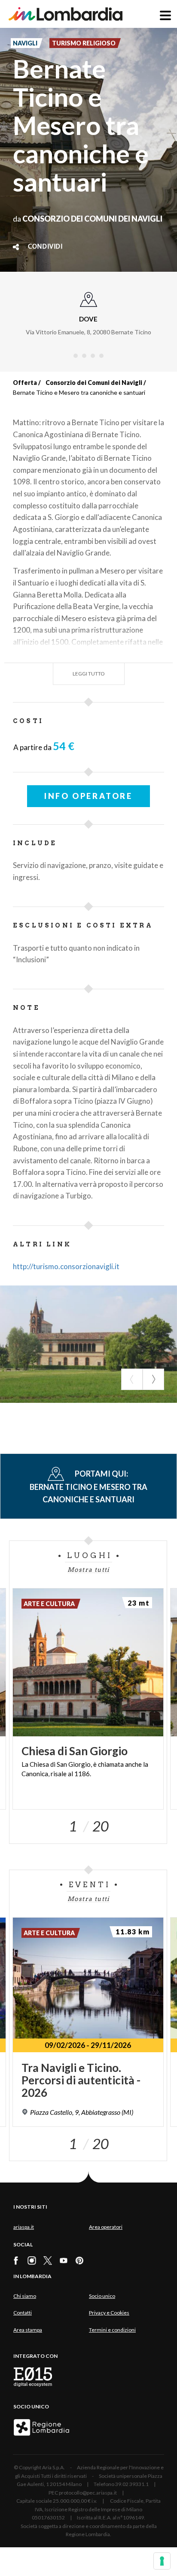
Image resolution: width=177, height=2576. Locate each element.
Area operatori (106, 2227)
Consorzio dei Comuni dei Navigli (94, 383)
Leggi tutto (89, 674)
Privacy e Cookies (109, 2313)
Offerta (25, 383)
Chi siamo (25, 2296)
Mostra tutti (88, 1570)
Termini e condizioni (112, 2330)
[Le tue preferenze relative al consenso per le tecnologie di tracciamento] (162, 2561)
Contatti (23, 2313)
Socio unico (102, 2296)
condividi (45, 247)
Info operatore (88, 796)
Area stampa (28, 2330)
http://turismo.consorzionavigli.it (66, 1266)
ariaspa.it (24, 2227)
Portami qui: (88, 1486)
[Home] (66, 14)
